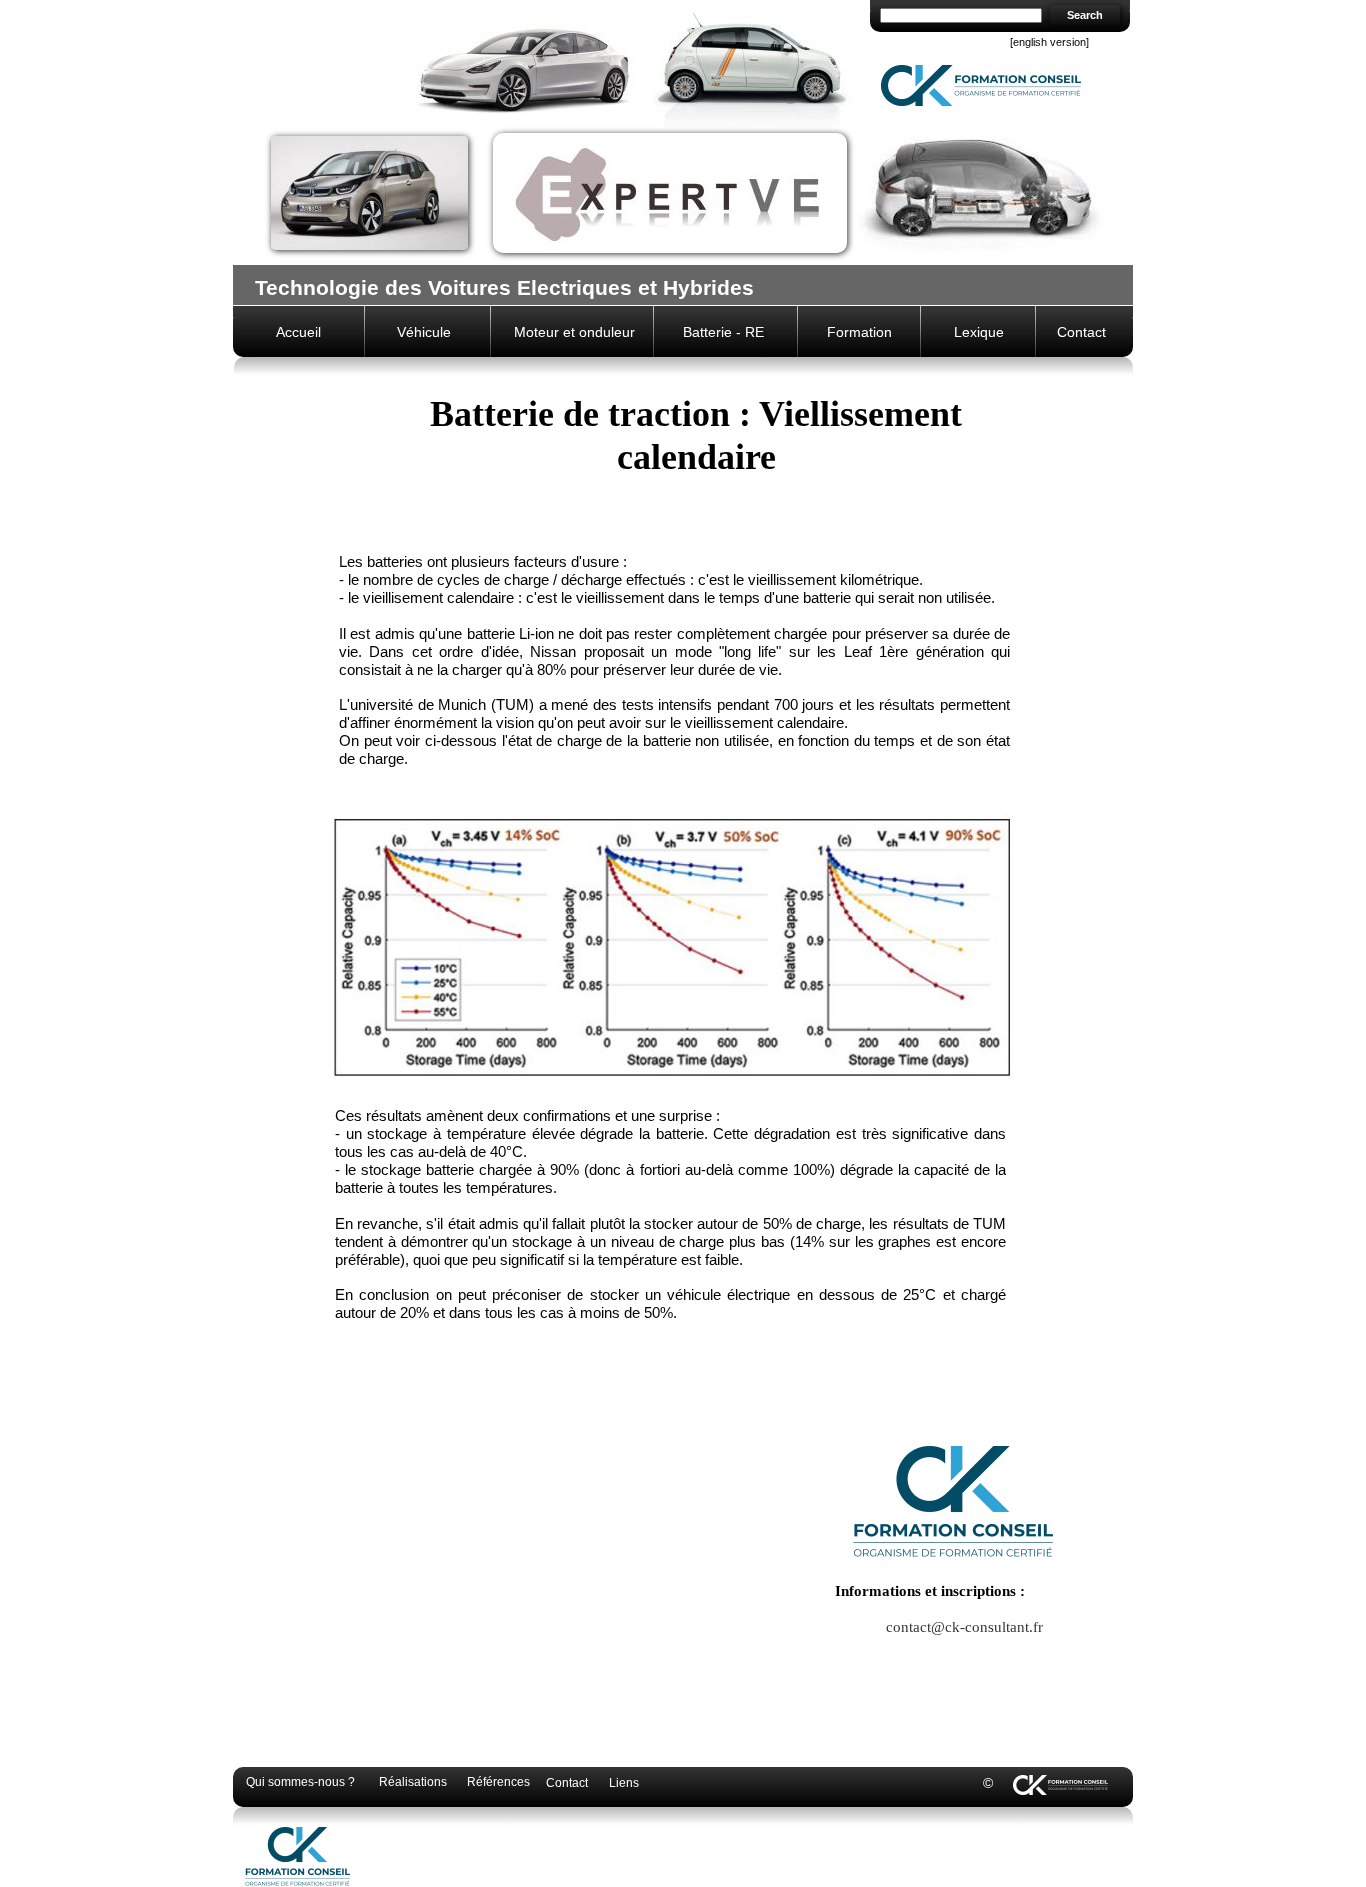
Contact (1081, 332)
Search (1085, 15)
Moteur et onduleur (574, 332)
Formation (859, 332)
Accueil (298, 332)
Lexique (979, 332)
